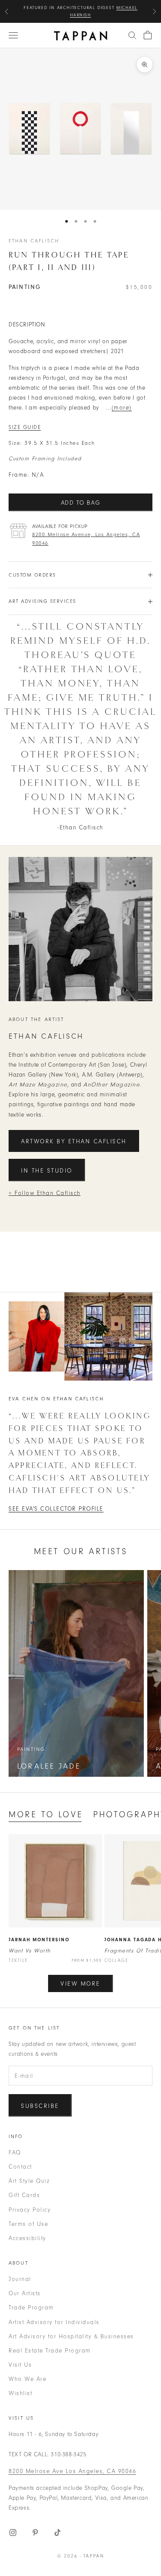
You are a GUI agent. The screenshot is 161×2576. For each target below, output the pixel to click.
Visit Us (20, 2365)
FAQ (15, 2152)
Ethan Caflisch (34, 241)
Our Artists (25, 2293)
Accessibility (27, 2238)
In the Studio (47, 1171)
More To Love (46, 1814)
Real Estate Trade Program (50, 2351)
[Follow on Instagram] (13, 2533)
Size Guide (25, 427)
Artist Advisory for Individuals (54, 2322)
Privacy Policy (30, 2210)
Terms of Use (28, 2224)
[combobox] (132, 35)
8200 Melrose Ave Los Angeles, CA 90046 (72, 2471)
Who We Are (27, 2379)
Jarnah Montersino (39, 1940)
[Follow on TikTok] (58, 2533)
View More (80, 1984)
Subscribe (40, 2106)
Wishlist (20, 2393)
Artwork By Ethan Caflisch (74, 1141)
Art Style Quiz (29, 2181)
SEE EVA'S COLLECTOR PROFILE (56, 1509)
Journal (20, 2279)
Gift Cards (24, 2195)
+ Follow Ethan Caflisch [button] (45, 1193)
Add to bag (81, 503)
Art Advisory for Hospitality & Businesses (71, 2336)
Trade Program (31, 2308)
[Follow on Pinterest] (35, 2533)
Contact (20, 2167)
